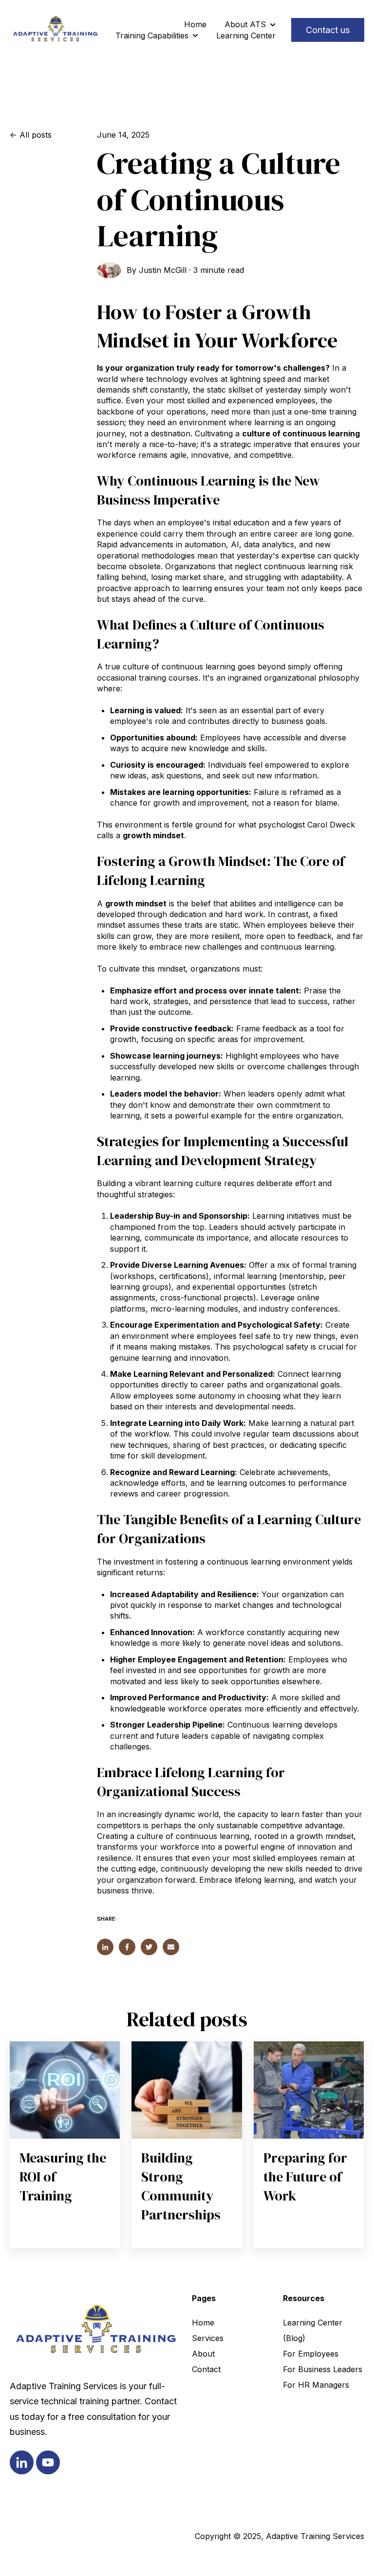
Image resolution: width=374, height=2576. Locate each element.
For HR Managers (316, 2385)
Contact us (328, 30)
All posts (36, 135)
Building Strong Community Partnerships (181, 2186)
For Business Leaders (323, 2369)
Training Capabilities (152, 36)
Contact (206, 2369)
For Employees (311, 2354)
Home (195, 24)
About (203, 2354)
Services (208, 2338)
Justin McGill (163, 270)
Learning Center (246, 36)
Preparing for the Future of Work (305, 2177)
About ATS (245, 24)
